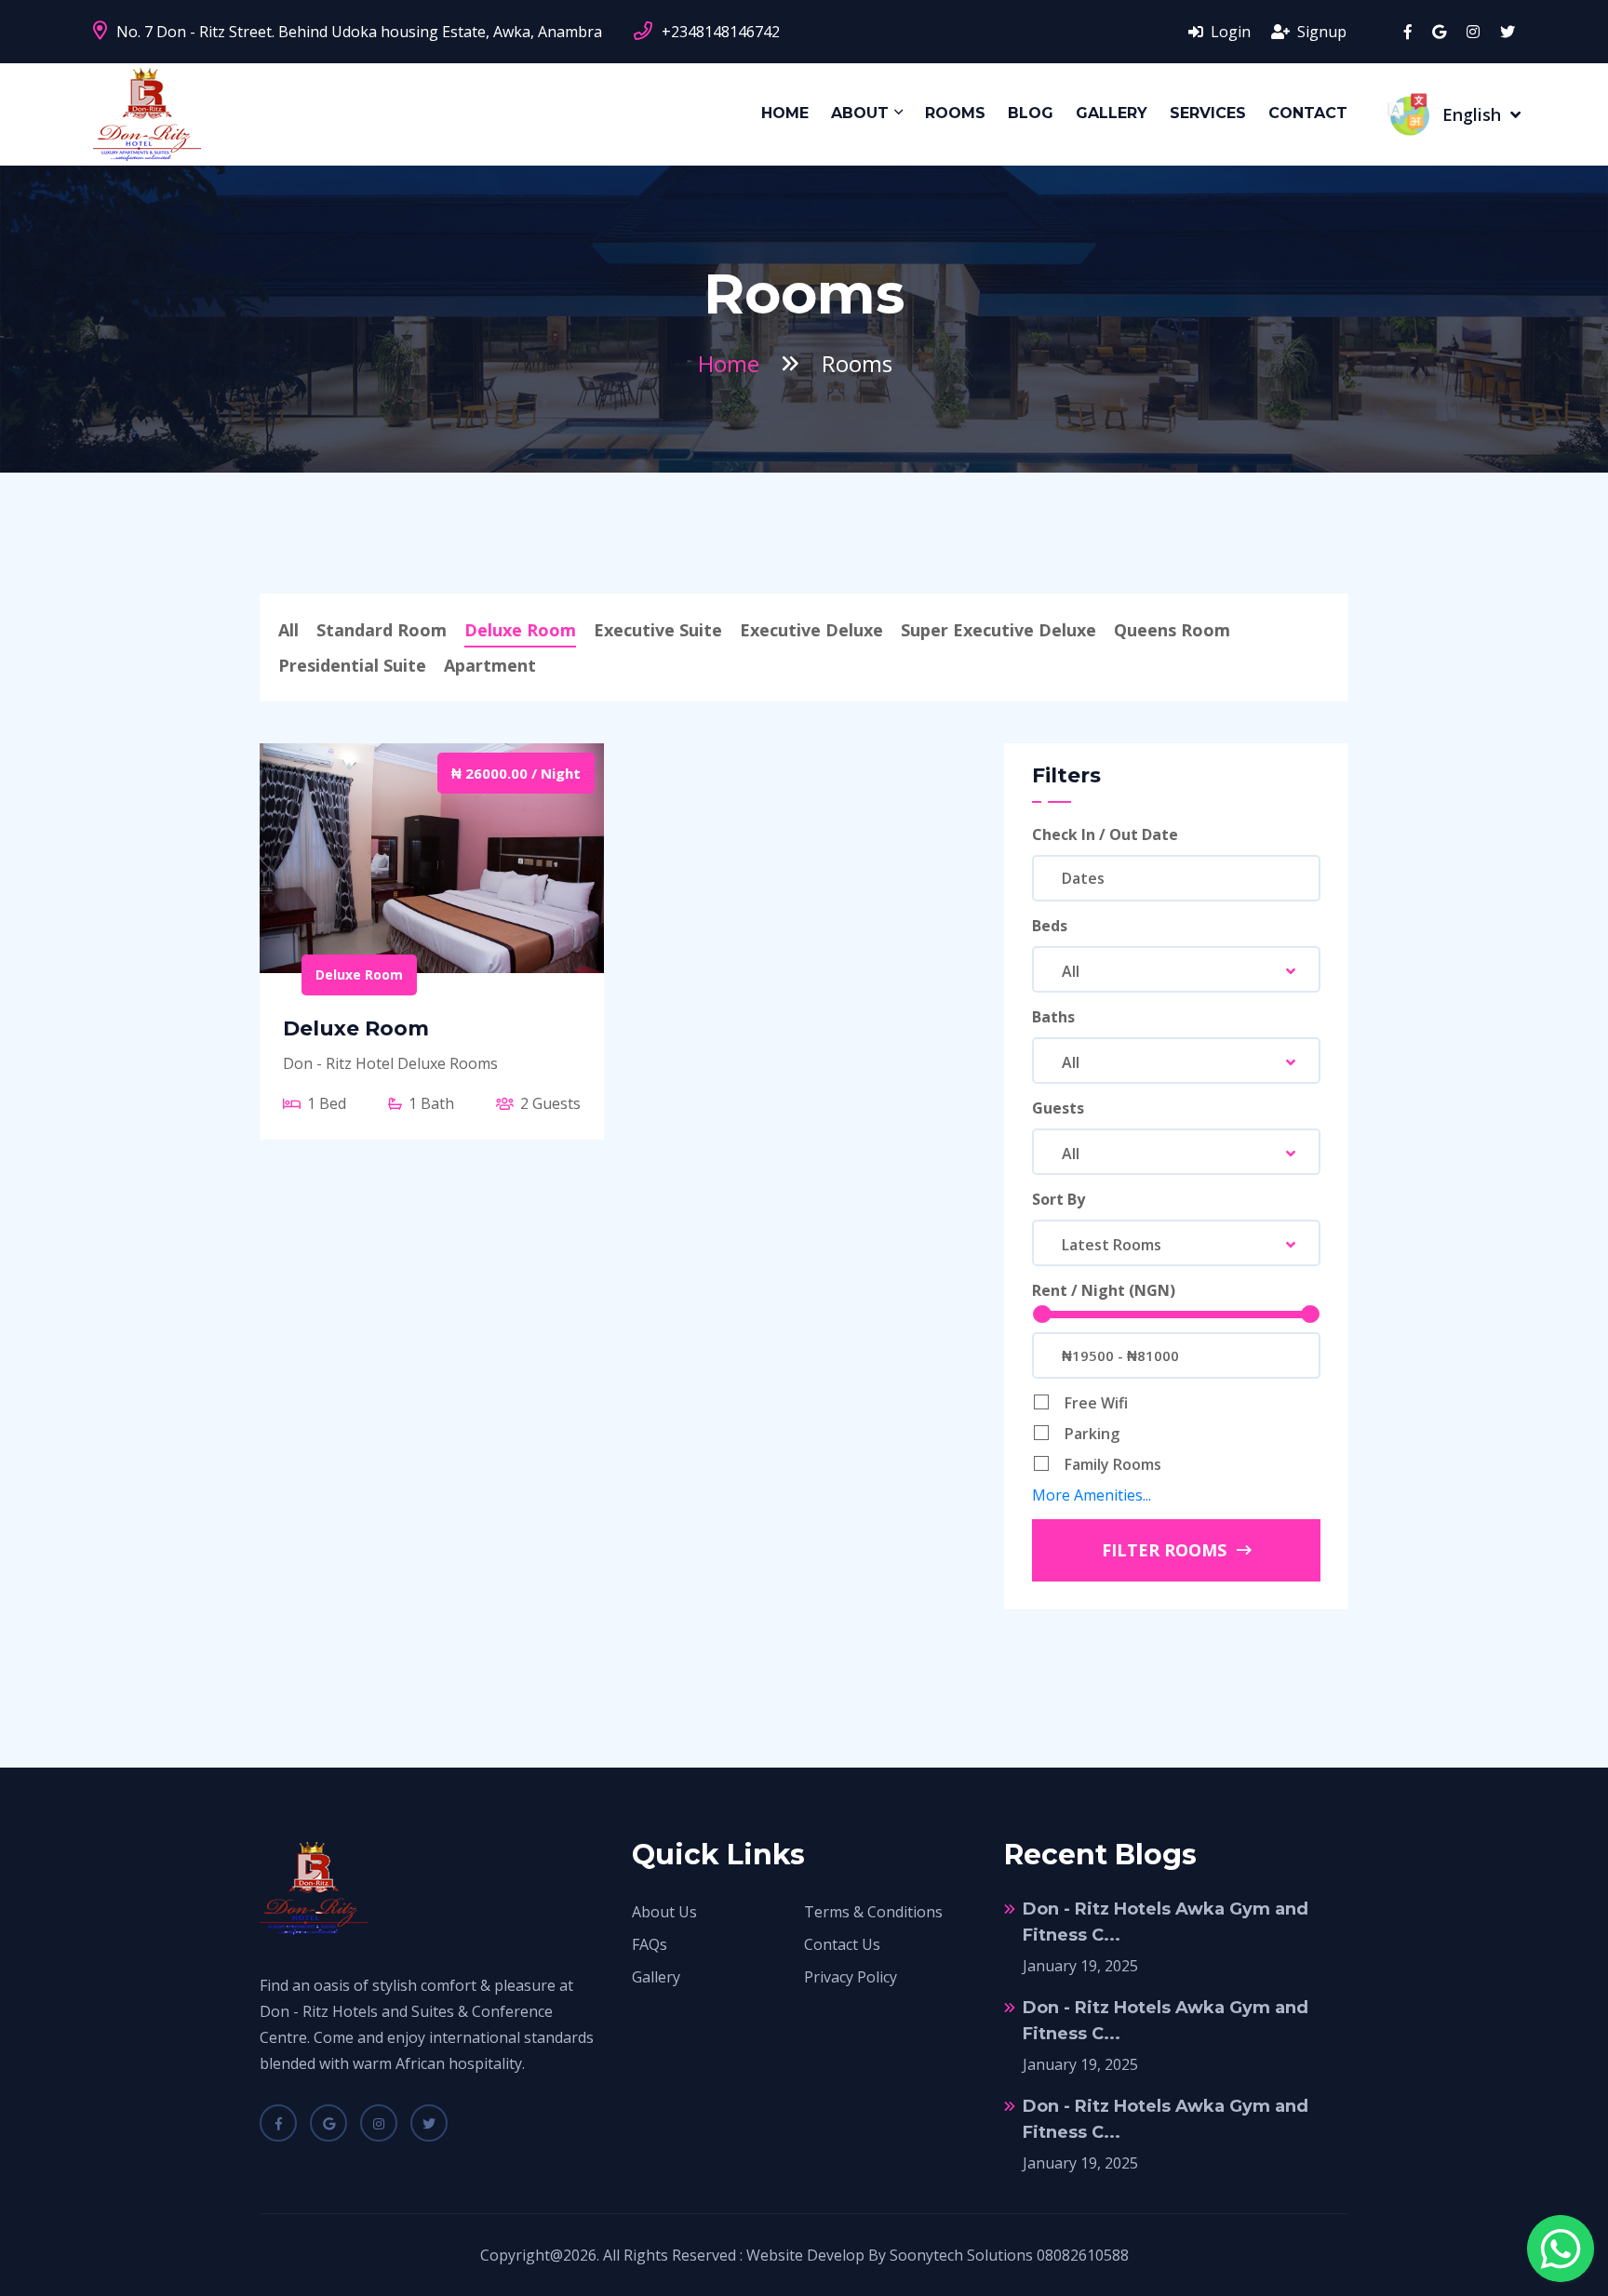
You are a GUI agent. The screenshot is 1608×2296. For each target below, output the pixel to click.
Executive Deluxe (811, 630)
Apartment (490, 665)
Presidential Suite (352, 665)
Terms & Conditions (873, 1912)
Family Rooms (1113, 1464)
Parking (1092, 1434)
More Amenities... (1092, 1495)
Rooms (955, 113)
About (860, 113)
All (288, 630)
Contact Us (842, 1944)
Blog (1031, 113)
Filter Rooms (1166, 1550)
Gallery (1112, 113)
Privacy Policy (851, 1977)
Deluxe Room (520, 630)
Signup (1320, 32)
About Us (664, 1912)
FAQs (650, 1944)
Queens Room (1172, 630)
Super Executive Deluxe (998, 630)
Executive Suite (658, 630)
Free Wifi (1096, 1403)
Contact (1308, 113)
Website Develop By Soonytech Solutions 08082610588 (938, 2255)
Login (1229, 32)
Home (785, 113)
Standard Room (382, 630)
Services (1208, 113)
